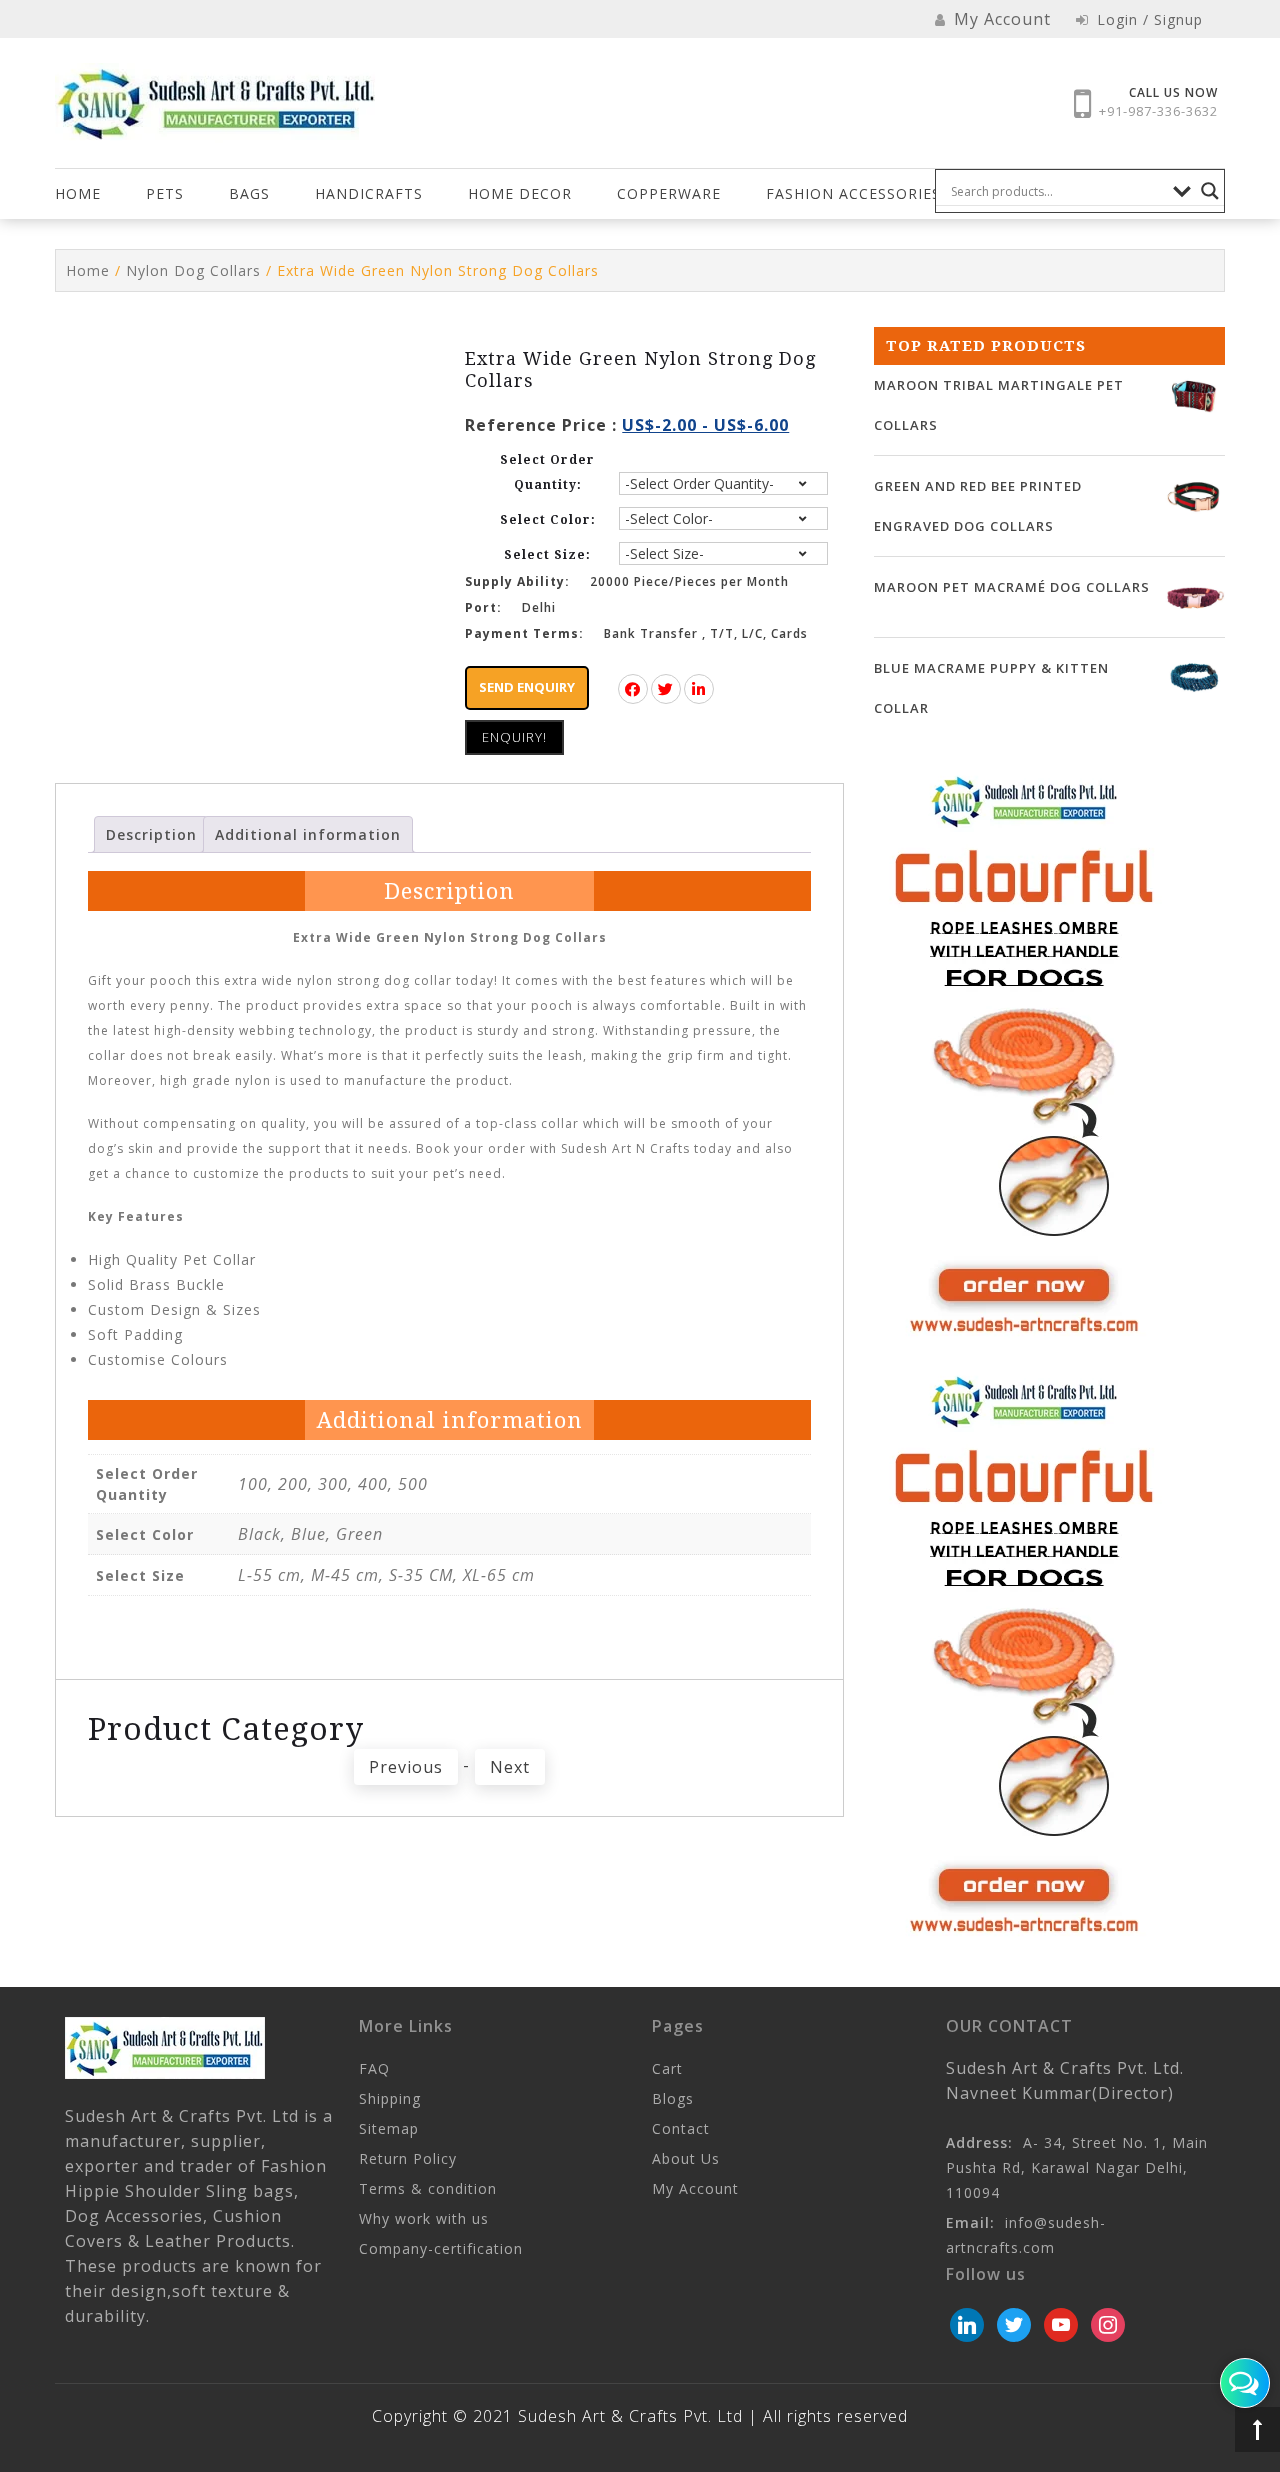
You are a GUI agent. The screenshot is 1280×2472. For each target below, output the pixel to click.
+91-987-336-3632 (1158, 111)
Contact (681, 2128)
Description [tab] (151, 834)
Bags (249, 193)
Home (78, 193)
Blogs (673, 2098)
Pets (165, 193)
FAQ (374, 2068)
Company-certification (441, 2248)
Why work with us (424, 2218)
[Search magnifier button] (1210, 191)
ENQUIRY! (514, 737)
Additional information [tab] (308, 834)
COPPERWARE (669, 193)
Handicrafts (369, 193)
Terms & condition (428, 2188)
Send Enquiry (527, 687)
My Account (695, 2188)
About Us (686, 2158)
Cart (667, 2068)
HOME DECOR (520, 193)
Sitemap (389, 2128)
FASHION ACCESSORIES (853, 193)
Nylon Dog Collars (193, 270)
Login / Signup (1147, 19)
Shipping (390, 2098)
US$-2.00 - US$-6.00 (705, 425)
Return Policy (408, 2158)
